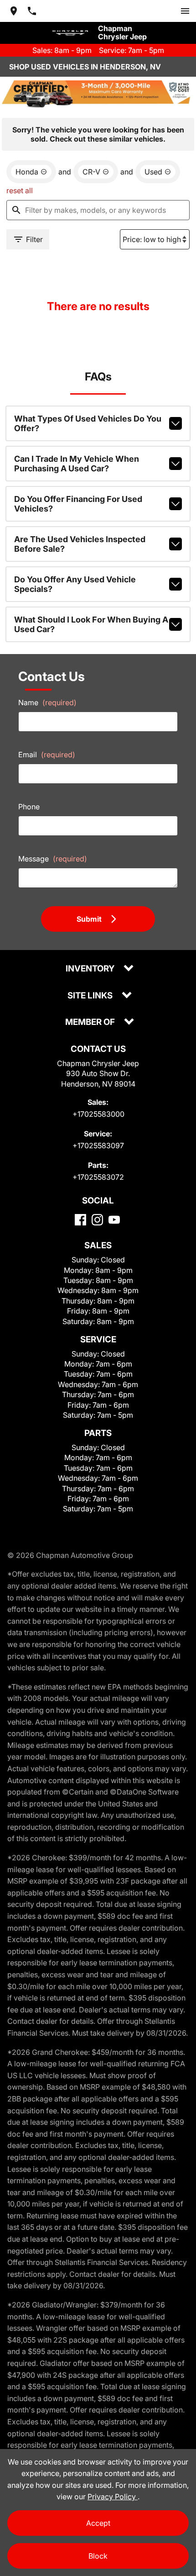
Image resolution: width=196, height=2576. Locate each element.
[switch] (185, 11)
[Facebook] (80, 1220)
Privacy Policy (113, 2497)
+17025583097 (98, 1145)
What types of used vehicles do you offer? (88, 423)
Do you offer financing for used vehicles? (78, 504)
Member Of (91, 1022)
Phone (29, 807)
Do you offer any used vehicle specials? (75, 584)
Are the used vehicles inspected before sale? (80, 544)
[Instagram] (97, 1220)
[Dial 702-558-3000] (32, 11)
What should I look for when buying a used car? (91, 624)
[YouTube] (114, 1220)
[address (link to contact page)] (14, 11)
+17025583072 (98, 1177)
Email (47, 755)
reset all (20, 190)
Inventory (91, 969)
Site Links (91, 996)
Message (53, 859)
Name (47, 702)
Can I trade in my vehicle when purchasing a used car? (77, 464)
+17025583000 (98, 1114)
